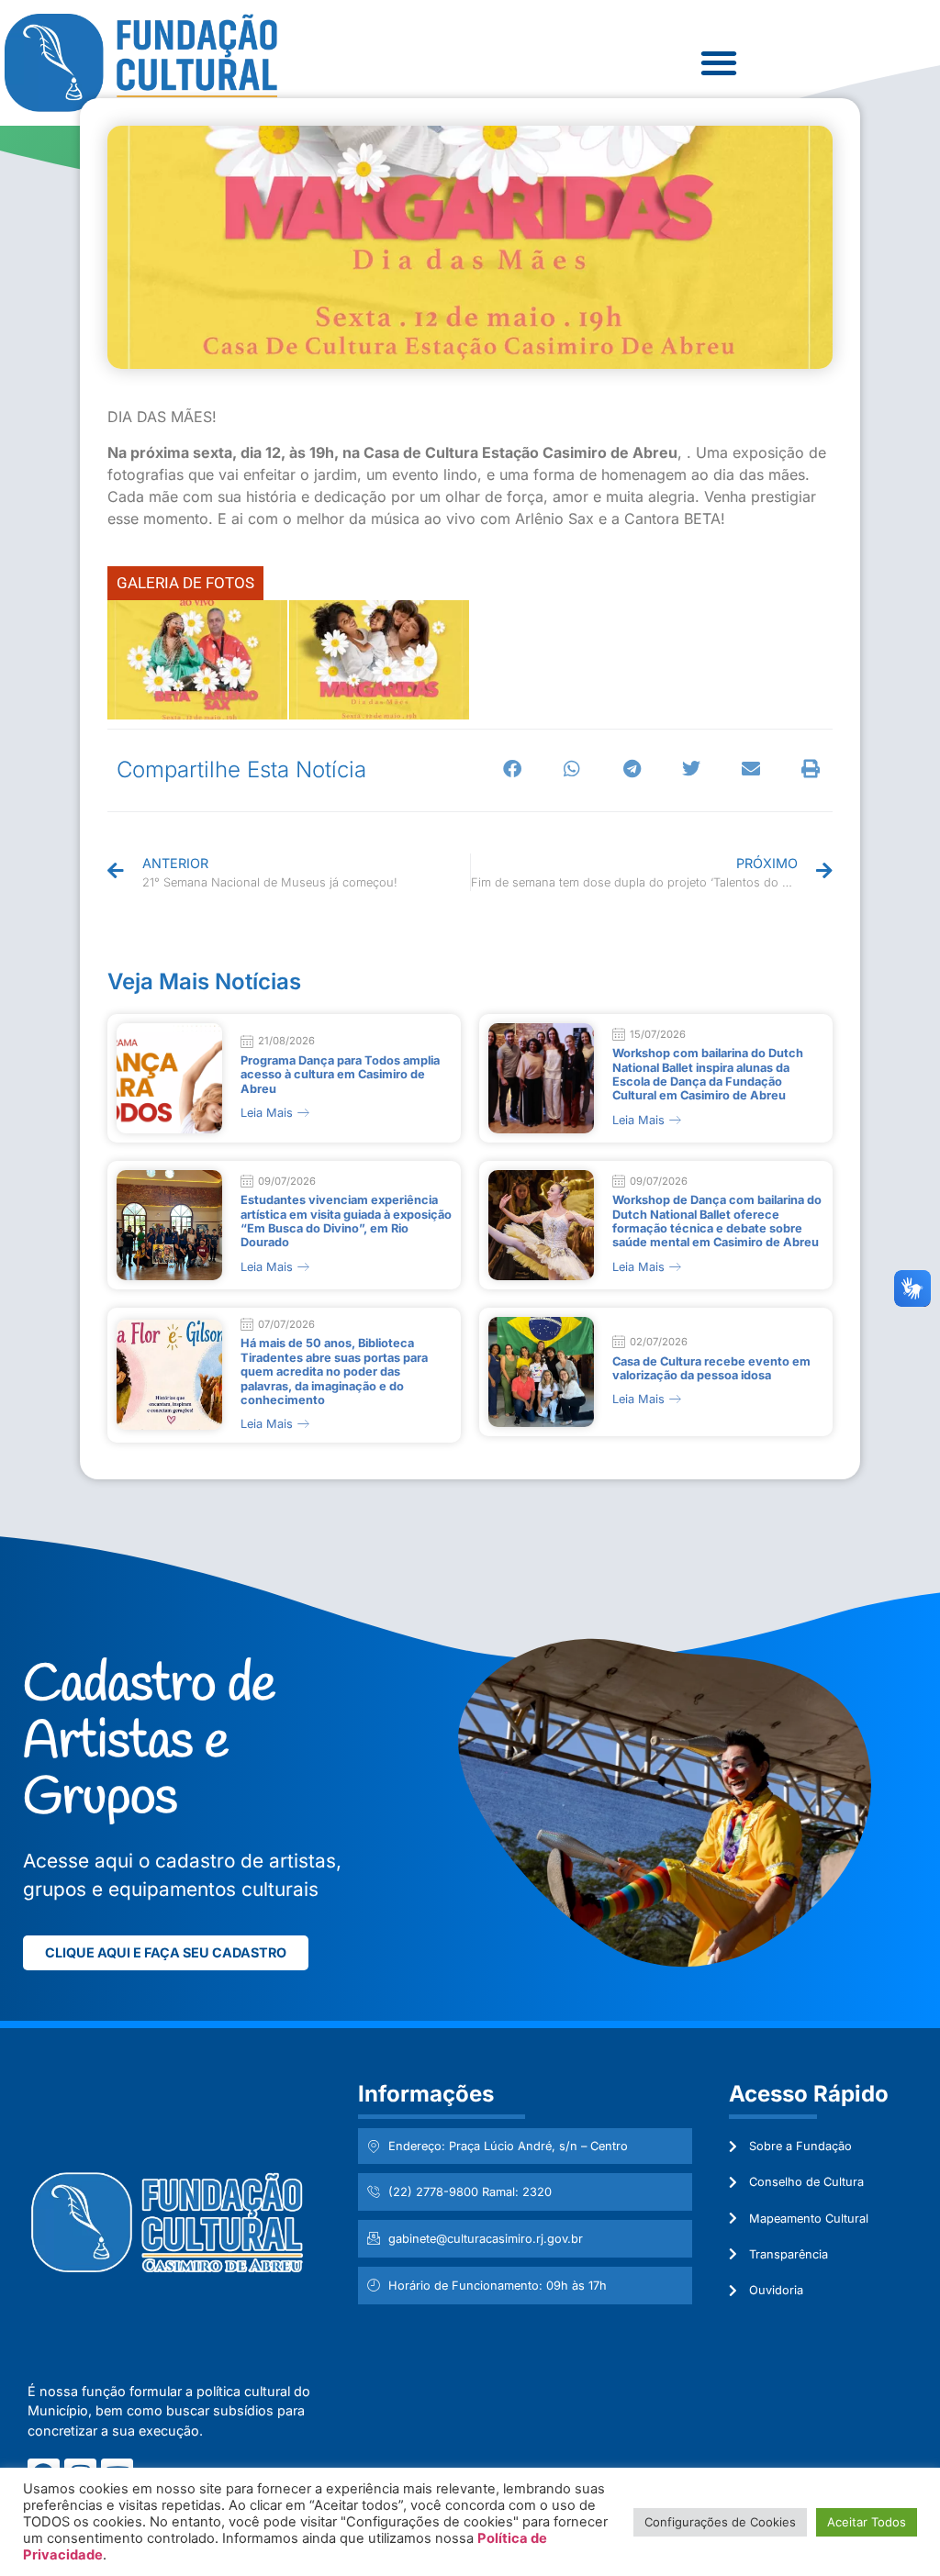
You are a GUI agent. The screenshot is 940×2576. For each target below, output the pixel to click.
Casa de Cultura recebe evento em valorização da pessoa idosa (711, 1368)
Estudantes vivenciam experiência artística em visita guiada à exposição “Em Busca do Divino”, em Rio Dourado (346, 1221)
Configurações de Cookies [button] (720, 2522)
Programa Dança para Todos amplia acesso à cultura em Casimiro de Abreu (340, 1075)
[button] (513, 769)
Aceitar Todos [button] (867, 2522)
